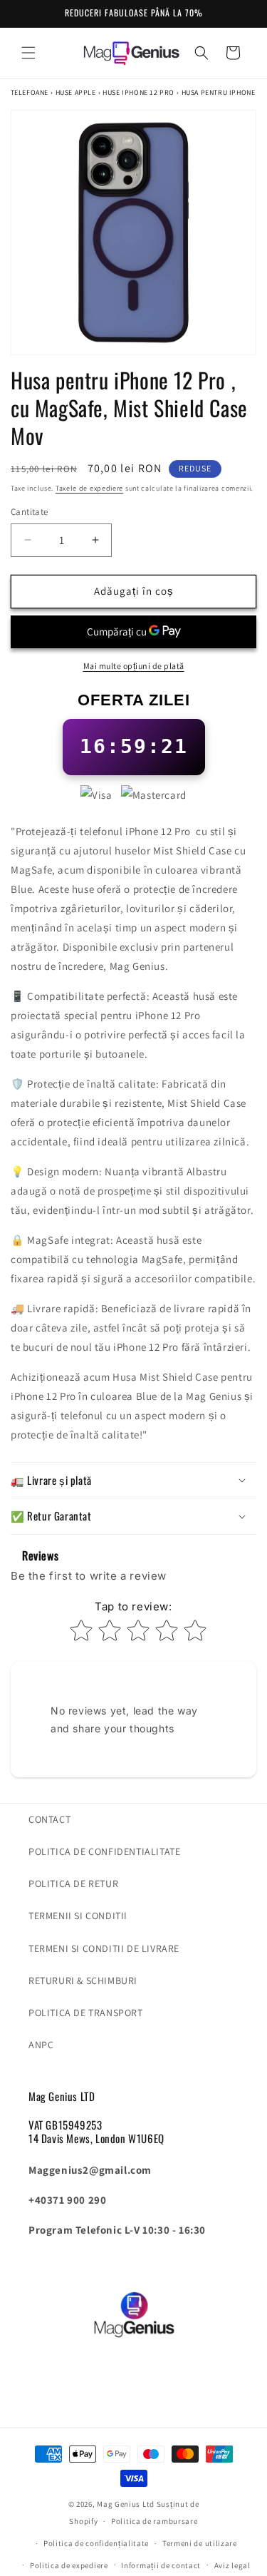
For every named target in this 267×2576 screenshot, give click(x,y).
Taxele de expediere (89, 488)
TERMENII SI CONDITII (78, 1916)
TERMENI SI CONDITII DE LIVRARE (104, 1948)
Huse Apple (76, 92)
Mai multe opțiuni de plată (134, 666)
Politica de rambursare (154, 2521)
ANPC (41, 2045)
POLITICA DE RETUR (73, 1884)
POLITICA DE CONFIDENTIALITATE (104, 1851)
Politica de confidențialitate (96, 2543)
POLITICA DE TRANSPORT (86, 2013)
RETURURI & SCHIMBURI (83, 1980)
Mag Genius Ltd (126, 2504)
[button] (28, 53)
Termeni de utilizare (200, 2543)
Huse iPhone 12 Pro (138, 92)
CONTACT (49, 1819)
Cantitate (30, 512)
